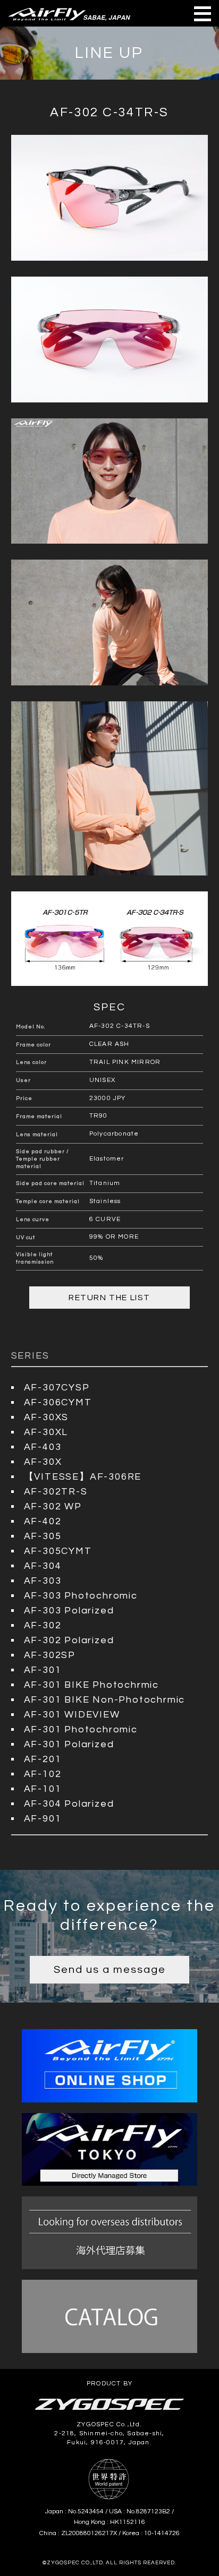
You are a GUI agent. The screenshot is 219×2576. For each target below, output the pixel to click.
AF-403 (43, 1447)
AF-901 (43, 1819)
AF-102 (43, 1774)
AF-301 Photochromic (81, 1729)
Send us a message (110, 1970)
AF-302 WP (53, 1506)
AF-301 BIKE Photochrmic (91, 1685)
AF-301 (43, 1670)
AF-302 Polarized (69, 1640)
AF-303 (43, 1581)
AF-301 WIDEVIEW (72, 1715)
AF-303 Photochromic (81, 1596)
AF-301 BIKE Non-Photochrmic (105, 1700)
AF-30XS (47, 1417)
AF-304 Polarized (69, 1804)
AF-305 (43, 1536)
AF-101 (43, 1789)
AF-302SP (50, 1655)
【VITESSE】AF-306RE (83, 1477)
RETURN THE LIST (109, 1298)
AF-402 (43, 1521)
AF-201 (43, 1759)
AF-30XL (46, 1432)
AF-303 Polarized (69, 1611)
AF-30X (43, 1462)
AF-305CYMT (58, 1551)
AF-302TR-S (56, 1492)
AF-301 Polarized (69, 1744)
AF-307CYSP (57, 1388)
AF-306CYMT (58, 1402)
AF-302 (43, 1625)
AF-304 (43, 1566)
